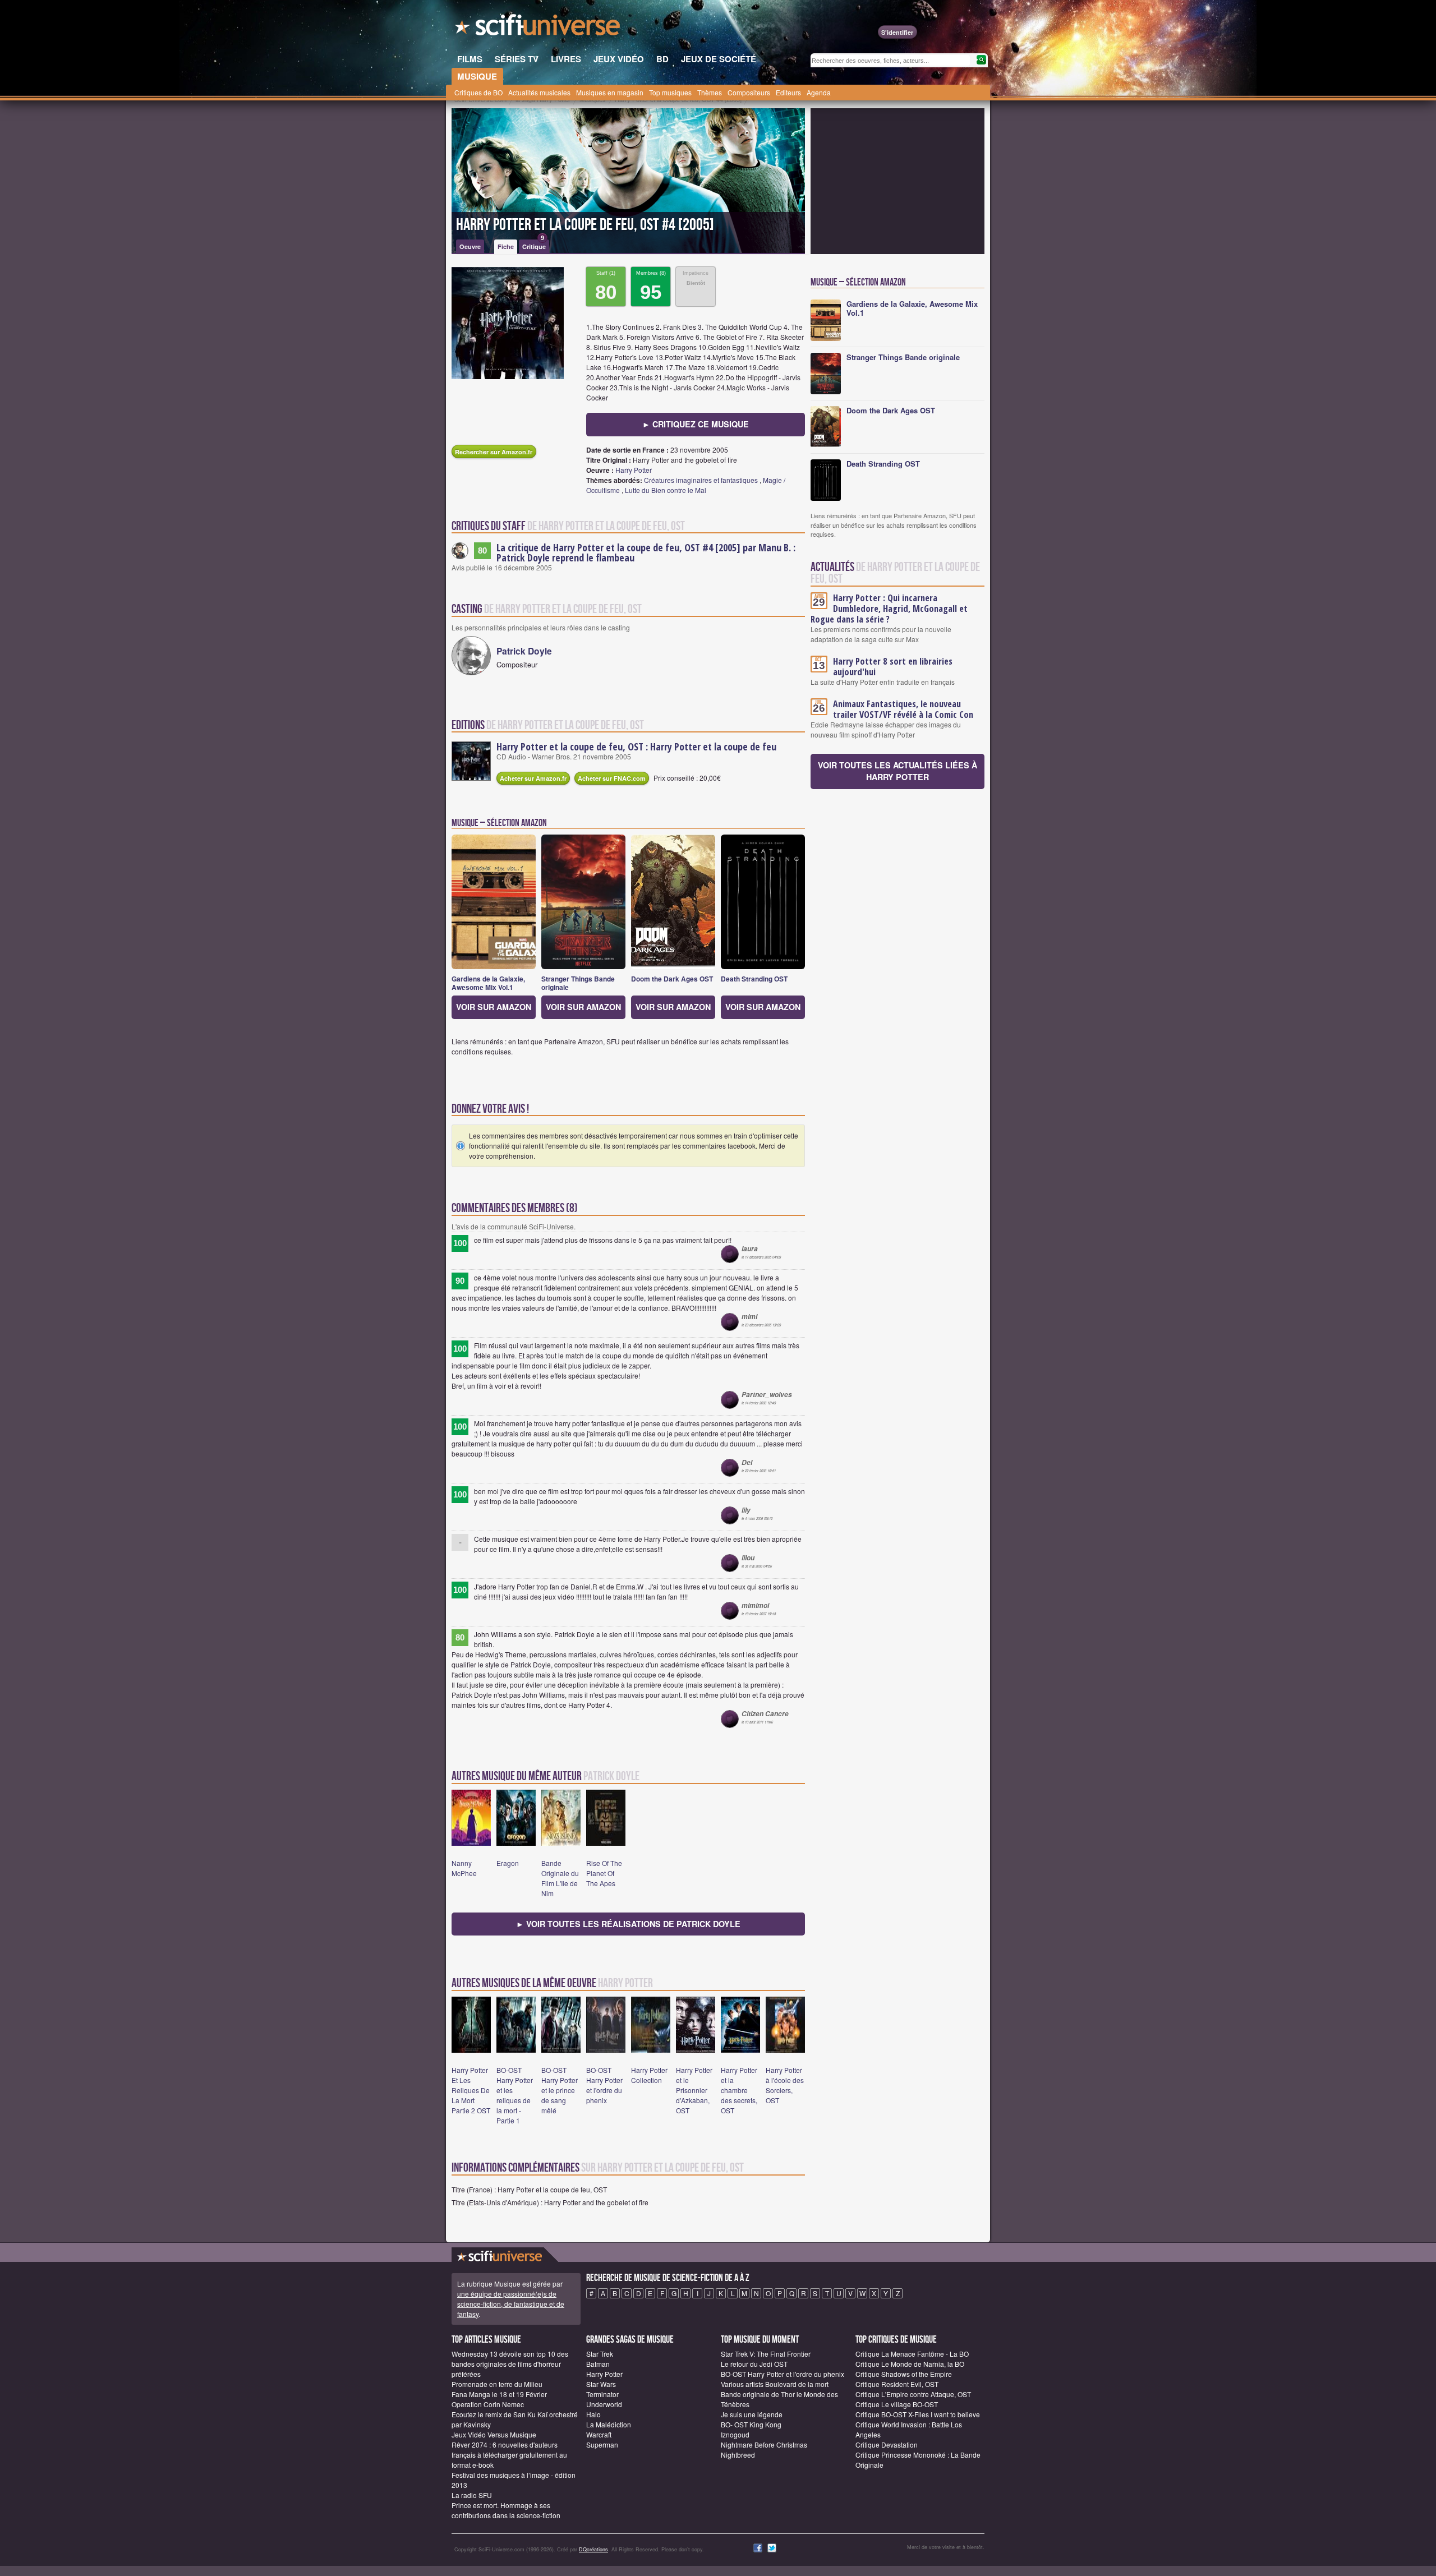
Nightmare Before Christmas (764, 2444)
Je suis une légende (752, 2414)
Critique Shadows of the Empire (904, 2374)
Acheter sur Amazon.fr (533, 778)
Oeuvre (470, 246)
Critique (534, 245)
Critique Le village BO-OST (897, 2404)
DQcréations (593, 2549)
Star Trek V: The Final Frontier (766, 2354)
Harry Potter (634, 470)
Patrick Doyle (524, 651)
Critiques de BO (478, 92)
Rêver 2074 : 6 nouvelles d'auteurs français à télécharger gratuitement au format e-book (509, 2455)
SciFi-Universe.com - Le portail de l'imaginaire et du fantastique (538, 28)
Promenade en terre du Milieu (497, 2384)
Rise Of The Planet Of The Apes (604, 1873)
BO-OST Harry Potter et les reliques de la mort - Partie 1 (515, 2095)
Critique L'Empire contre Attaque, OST (913, 2394)
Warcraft (599, 2434)
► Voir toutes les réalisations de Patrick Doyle (628, 1924)
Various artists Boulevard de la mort (775, 2384)
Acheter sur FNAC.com (612, 778)
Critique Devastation (887, 2444)
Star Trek (600, 2354)
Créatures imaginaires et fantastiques (701, 480)
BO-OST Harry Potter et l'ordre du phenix (604, 2085)
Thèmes (710, 92)
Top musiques (670, 92)
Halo (593, 2414)
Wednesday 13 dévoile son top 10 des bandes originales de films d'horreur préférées (510, 2364)
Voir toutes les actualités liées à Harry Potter (897, 771)
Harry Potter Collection (649, 2075)
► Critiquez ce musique (696, 424)
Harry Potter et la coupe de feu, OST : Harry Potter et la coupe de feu (636, 746)
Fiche (506, 246)
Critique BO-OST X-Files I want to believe (918, 2414)
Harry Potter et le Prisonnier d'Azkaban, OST (694, 2090)
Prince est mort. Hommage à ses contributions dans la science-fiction (506, 2510)
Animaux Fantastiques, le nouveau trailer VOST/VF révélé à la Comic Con (903, 709)
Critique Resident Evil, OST (897, 2384)
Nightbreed (738, 2455)
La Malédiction (609, 2424)
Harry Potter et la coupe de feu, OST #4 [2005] (585, 225)
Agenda (819, 92)
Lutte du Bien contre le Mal (666, 490)
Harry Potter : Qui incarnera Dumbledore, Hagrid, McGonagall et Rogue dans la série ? (889, 609)
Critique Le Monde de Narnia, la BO (910, 2364)
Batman (598, 2364)
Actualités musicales (539, 92)
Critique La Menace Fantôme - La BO (912, 2354)
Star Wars (601, 2384)
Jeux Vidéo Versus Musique (494, 2434)
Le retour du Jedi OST (754, 2364)
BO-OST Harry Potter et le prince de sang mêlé (560, 2090)
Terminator (602, 2394)
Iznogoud (735, 2434)
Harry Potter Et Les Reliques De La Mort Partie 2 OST (471, 2090)
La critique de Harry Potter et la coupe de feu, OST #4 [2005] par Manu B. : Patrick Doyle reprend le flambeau (646, 552)
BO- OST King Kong (751, 2424)
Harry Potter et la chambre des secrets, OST (739, 2090)
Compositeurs (749, 92)
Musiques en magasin (610, 92)
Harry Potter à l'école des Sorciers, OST (785, 2085)
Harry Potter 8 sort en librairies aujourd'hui (893, 667)
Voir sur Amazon (494, 1007)
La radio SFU (472, 2495)
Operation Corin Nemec (488, 2404)
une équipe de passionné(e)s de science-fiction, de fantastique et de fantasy (511, 2304)
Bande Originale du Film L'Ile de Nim (560, 1878)
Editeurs (788, 92)
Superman (602, 2444)
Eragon (508, 1863)
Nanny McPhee (464, 1868)
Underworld (604, 2404)
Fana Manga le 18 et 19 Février (499, 2394)
